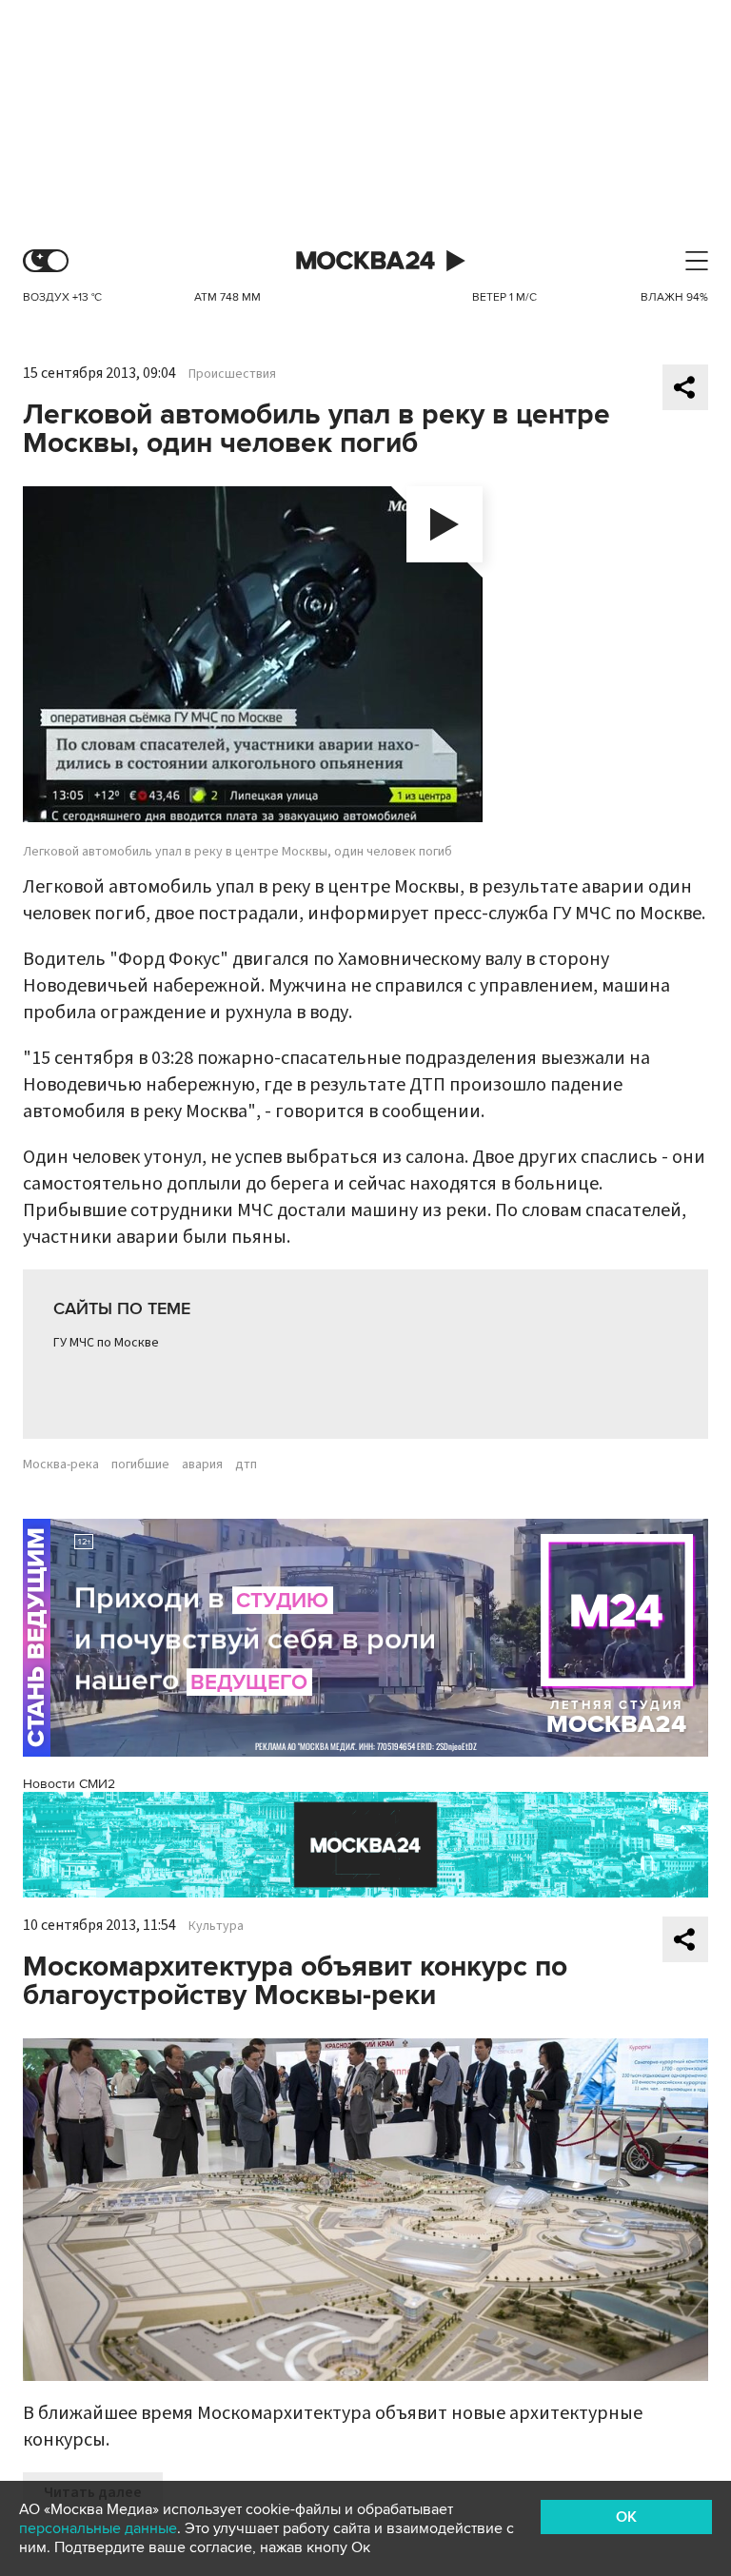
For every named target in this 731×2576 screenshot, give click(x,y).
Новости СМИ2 (69, 1784)
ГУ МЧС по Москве (106, 1343)
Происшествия (232, 374)
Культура (216, 1926)
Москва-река (61, 1465)
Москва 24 (365, 261)
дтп (246, 1465)
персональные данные (98, 2528)
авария (202, 1465)
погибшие (140, 1465)
